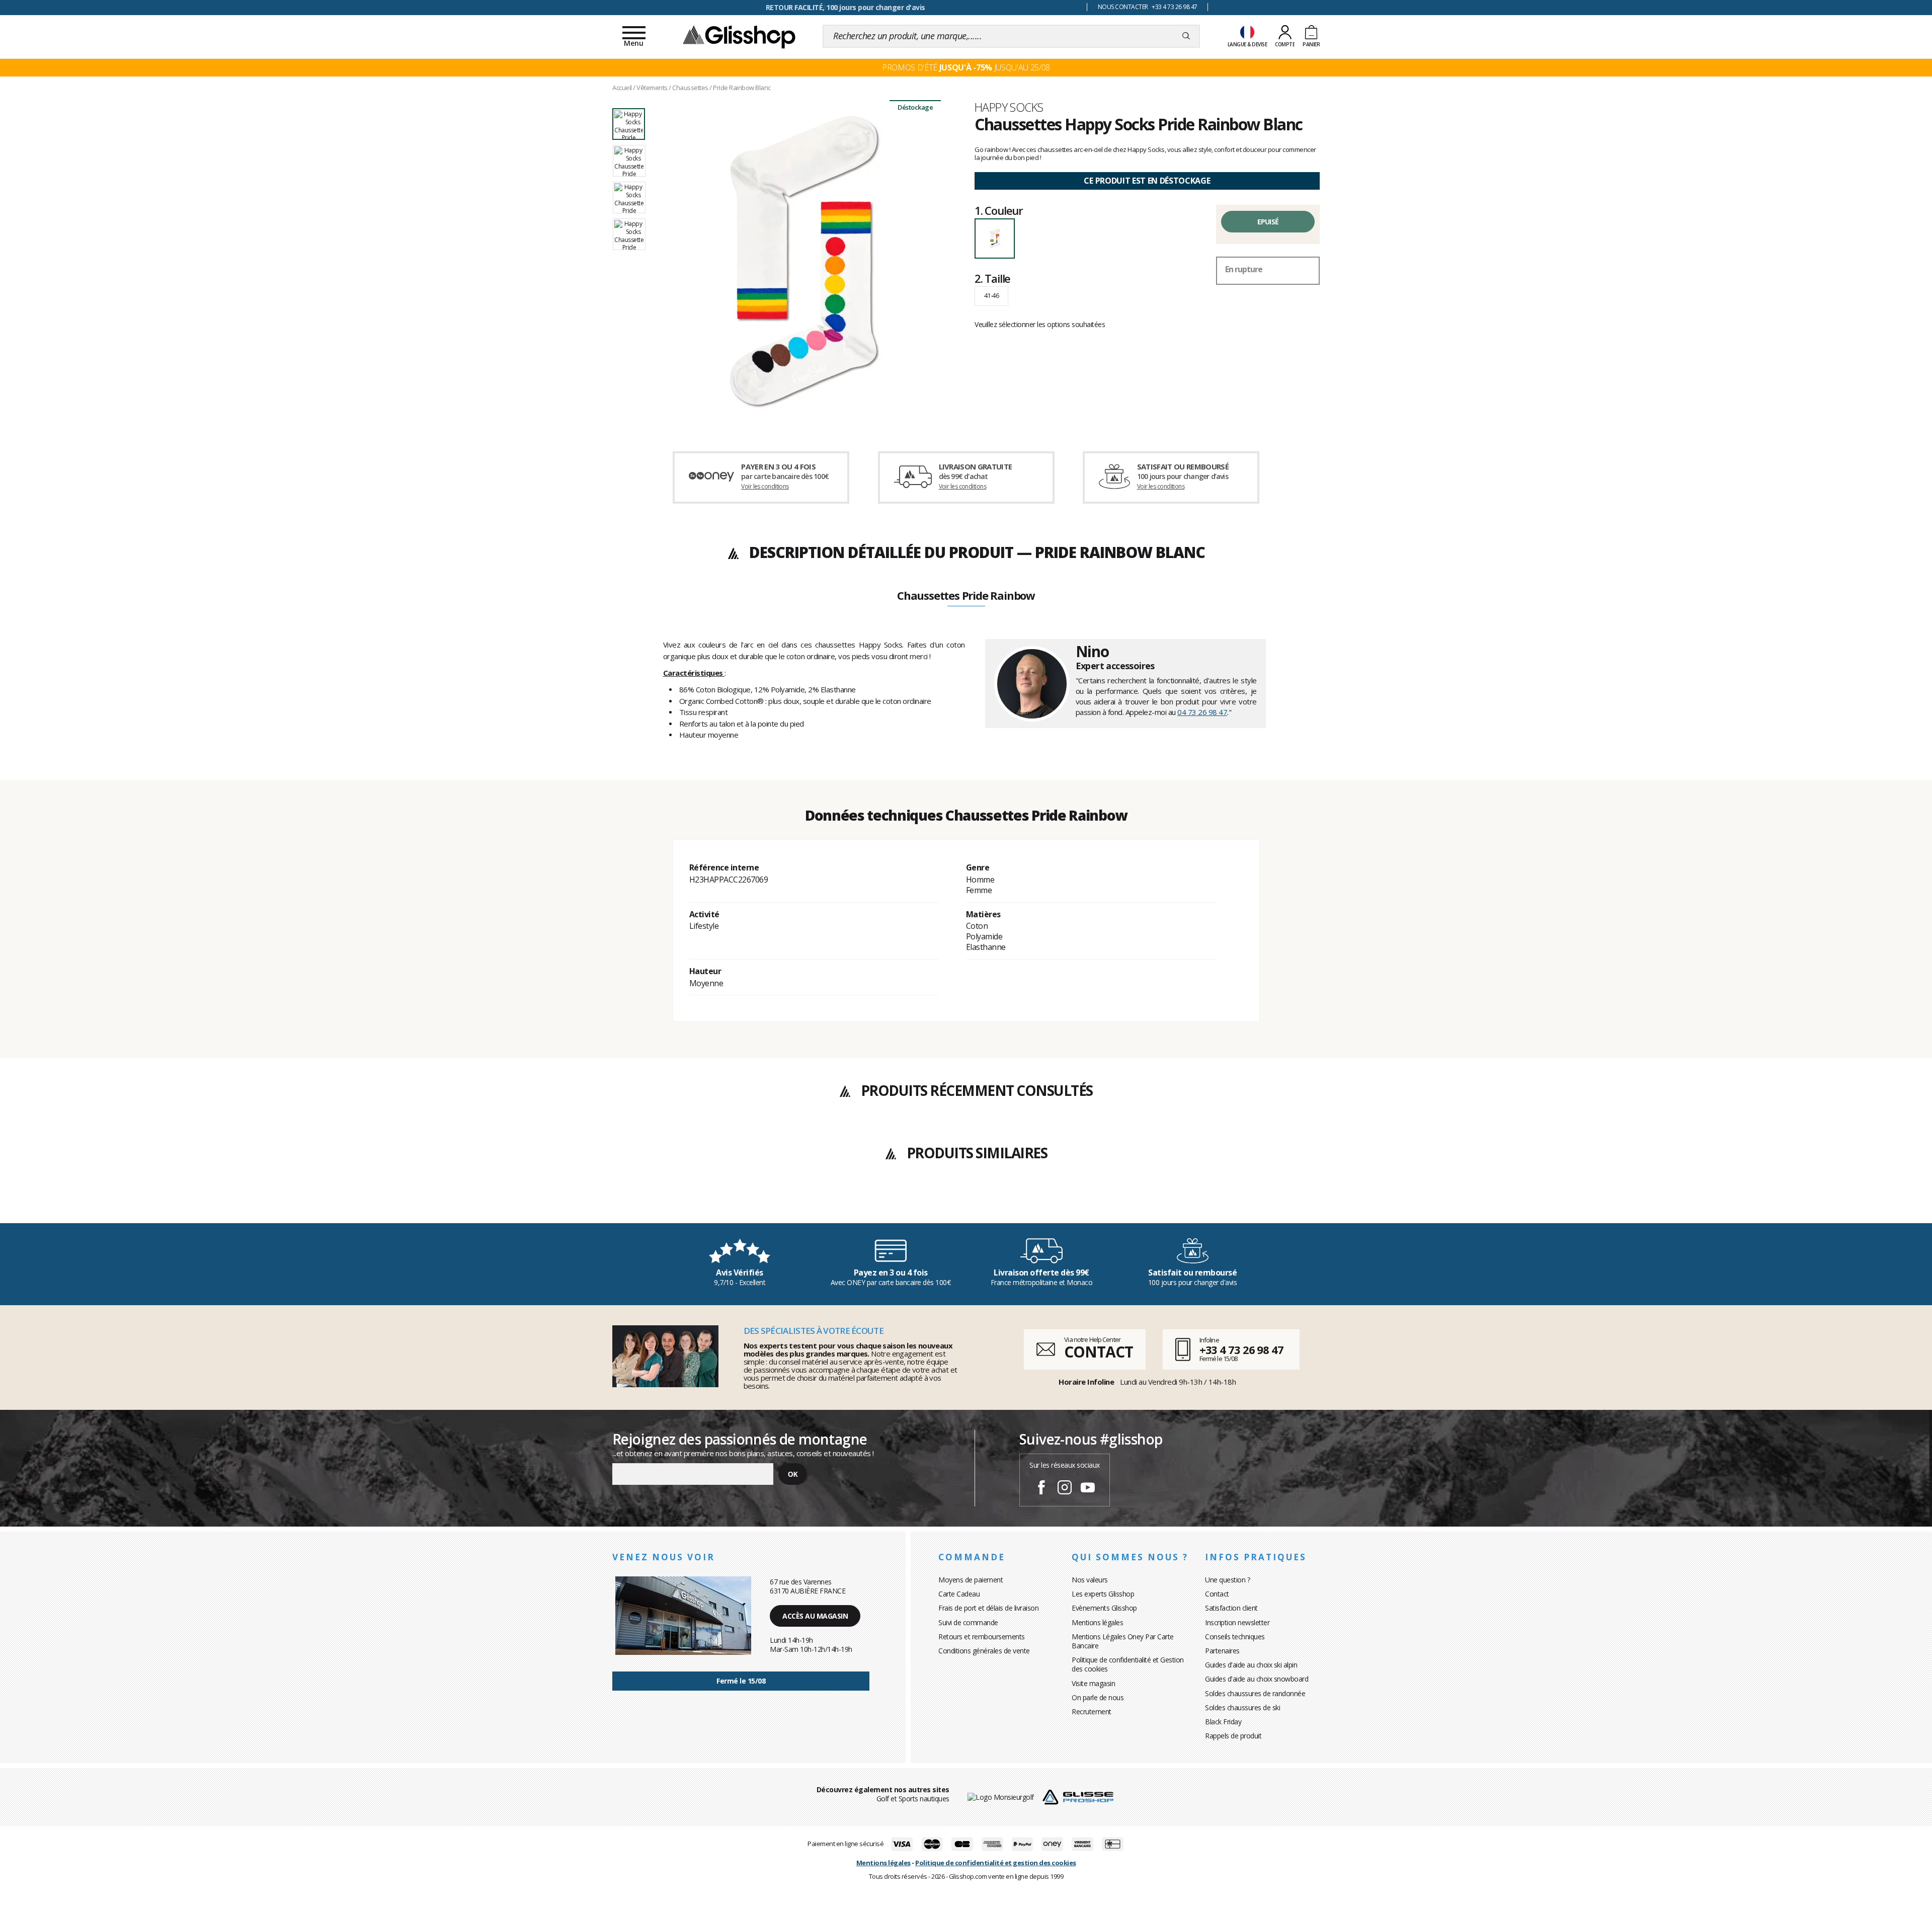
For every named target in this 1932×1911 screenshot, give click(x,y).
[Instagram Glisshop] (1065, 1489)
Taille (992, 278)
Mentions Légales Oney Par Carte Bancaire (1123, 1641)
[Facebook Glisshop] (1041, 1489)
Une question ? (1227, 1580)
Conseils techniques (1235, 1637)
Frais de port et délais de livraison (988, 1608)
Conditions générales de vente (984, 1651)
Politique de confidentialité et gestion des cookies (996, 1863)
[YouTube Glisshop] (1088, 1489)
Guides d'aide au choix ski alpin (1251, 1665)
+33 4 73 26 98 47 (1241, 1349)
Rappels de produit (1233, 1736)
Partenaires (1222, 1651)
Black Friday (1223, 1722)
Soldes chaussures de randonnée (1255, 1693)
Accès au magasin (815, 1616)
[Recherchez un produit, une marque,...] (1186, 36)
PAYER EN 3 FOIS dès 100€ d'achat (846, 7)
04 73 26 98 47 (1202, 712)
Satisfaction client (1231, 1608)
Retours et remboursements (982, 1637)
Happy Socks (1009, 107)
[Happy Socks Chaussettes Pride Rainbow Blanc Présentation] (804, 263)
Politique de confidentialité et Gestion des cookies (1128, 1664)
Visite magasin (1093, 1683)
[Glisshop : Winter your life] (739, 36)
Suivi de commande (968, 1622)
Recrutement (1092, 1711)
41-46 (991, 295)
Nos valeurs (1090, 1580)
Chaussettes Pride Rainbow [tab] (966, 596)
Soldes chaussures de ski (1242, 1707)
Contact (1217, 1594)
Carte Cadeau (959, 1594)
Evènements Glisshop (1104, 1608)
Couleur (999, 210)
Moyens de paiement (971, 1580)
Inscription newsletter (1237, 1622)
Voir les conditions (765, 486)
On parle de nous (1098, 1697)
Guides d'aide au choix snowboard (1257, 1679)
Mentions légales (1097, 1622)
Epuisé (1268, 222)
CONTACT (1098, 1352)
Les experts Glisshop (1103, 1594)
